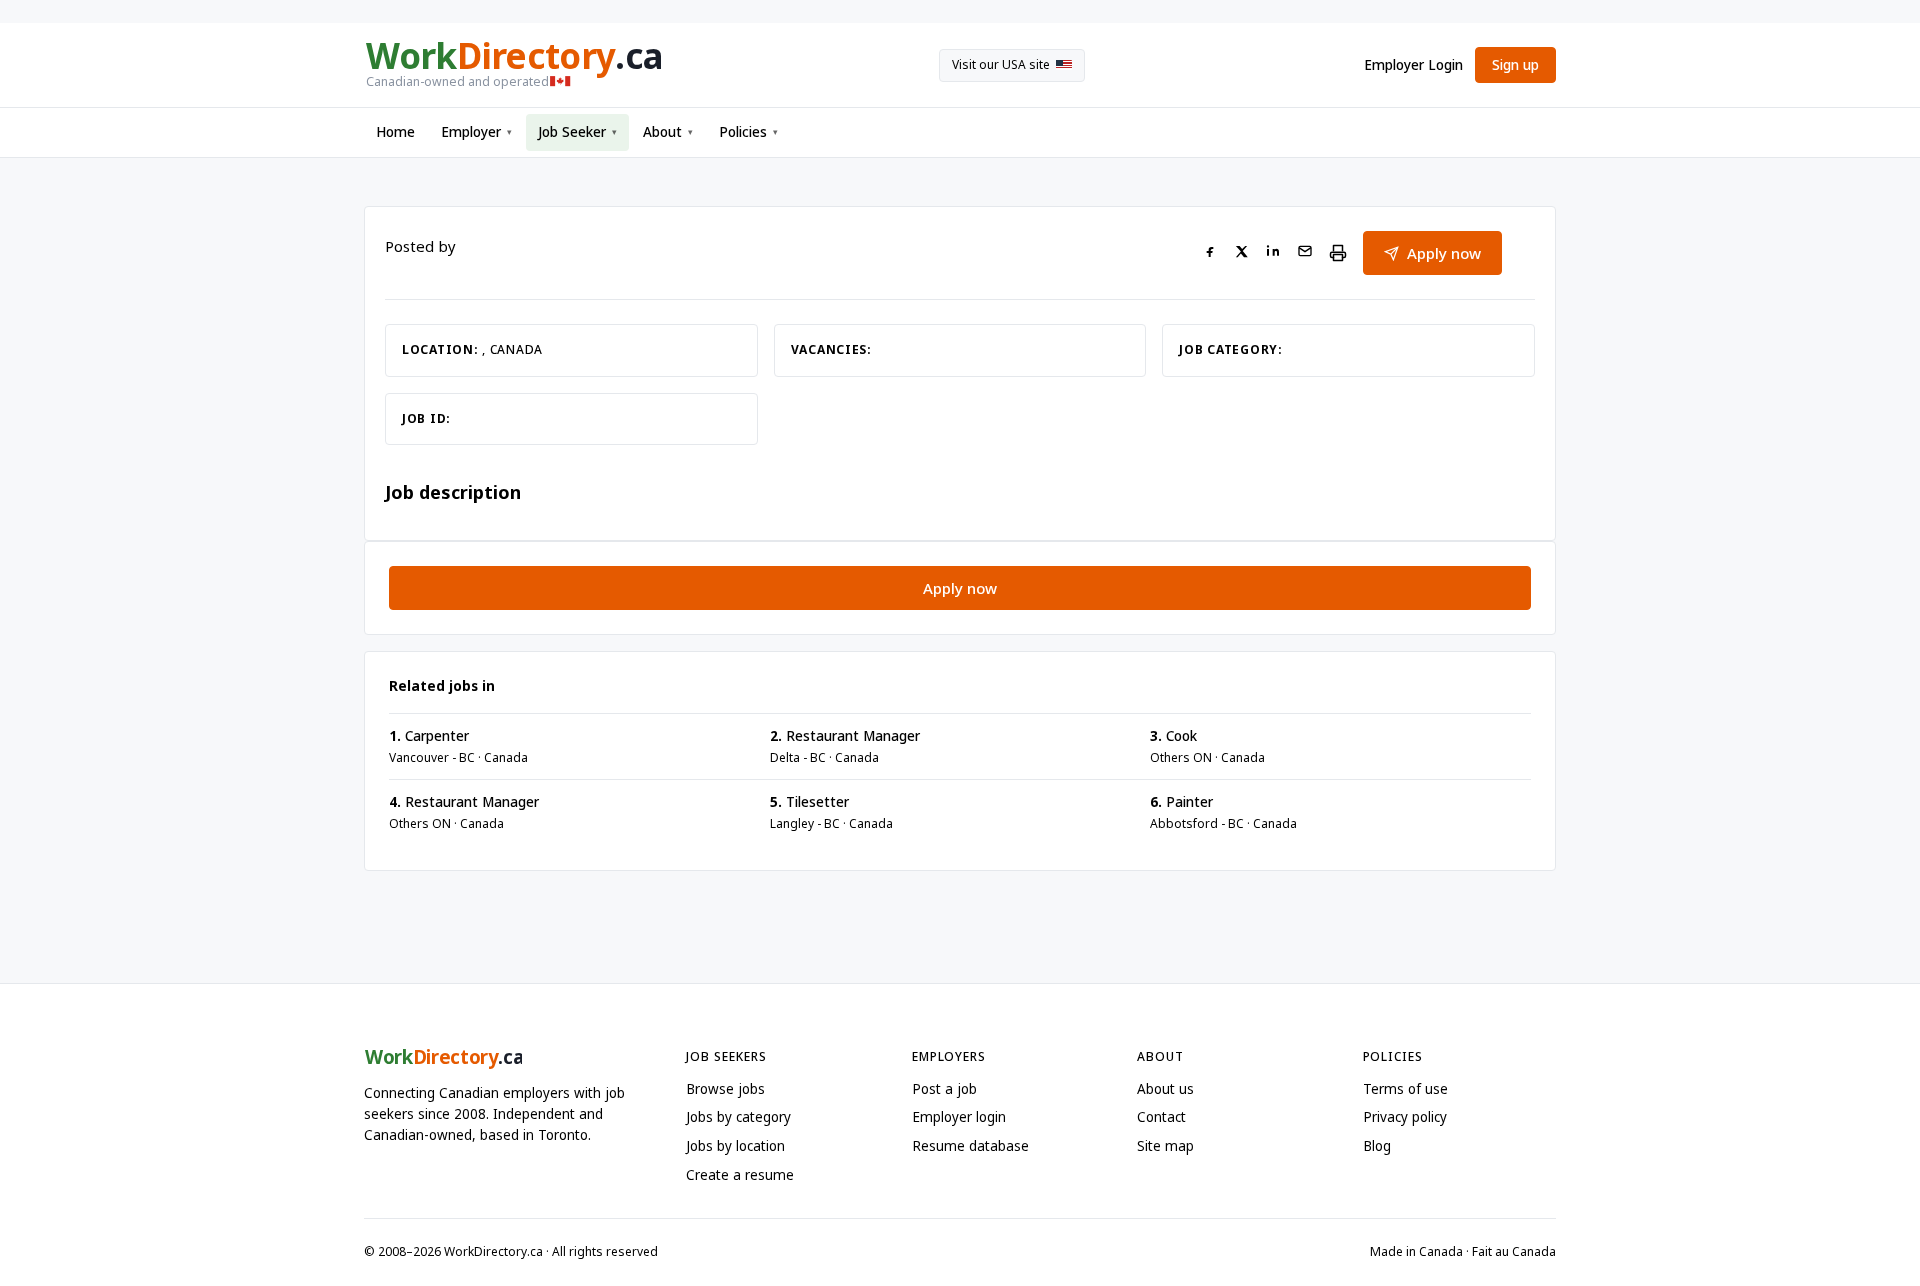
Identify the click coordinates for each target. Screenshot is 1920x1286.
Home (395, 132)
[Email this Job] (1305, 253)
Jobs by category (738, 1117)
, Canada (512, 349)
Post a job (944, 1089)
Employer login (959, 1117)
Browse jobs (725, 1089)
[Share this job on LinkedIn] (1273, 253)
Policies (748, 132)
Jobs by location (735, 1146)
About (668, 132)
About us (1165, 1089)
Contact (1161, 1117)
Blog (1377, 1146)
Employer (476, 132)
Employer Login (1413, 65)
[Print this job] (1338, 253)
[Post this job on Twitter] (1241, 253)
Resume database (970, 1146)
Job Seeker (577, 132)
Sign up (1515, 65)
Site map (1165, 1146)
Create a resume (740, 1175)
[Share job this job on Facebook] (1210, 253)
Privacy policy (1405, 1117)
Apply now (1444, 253)
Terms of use (1405, 1089)
